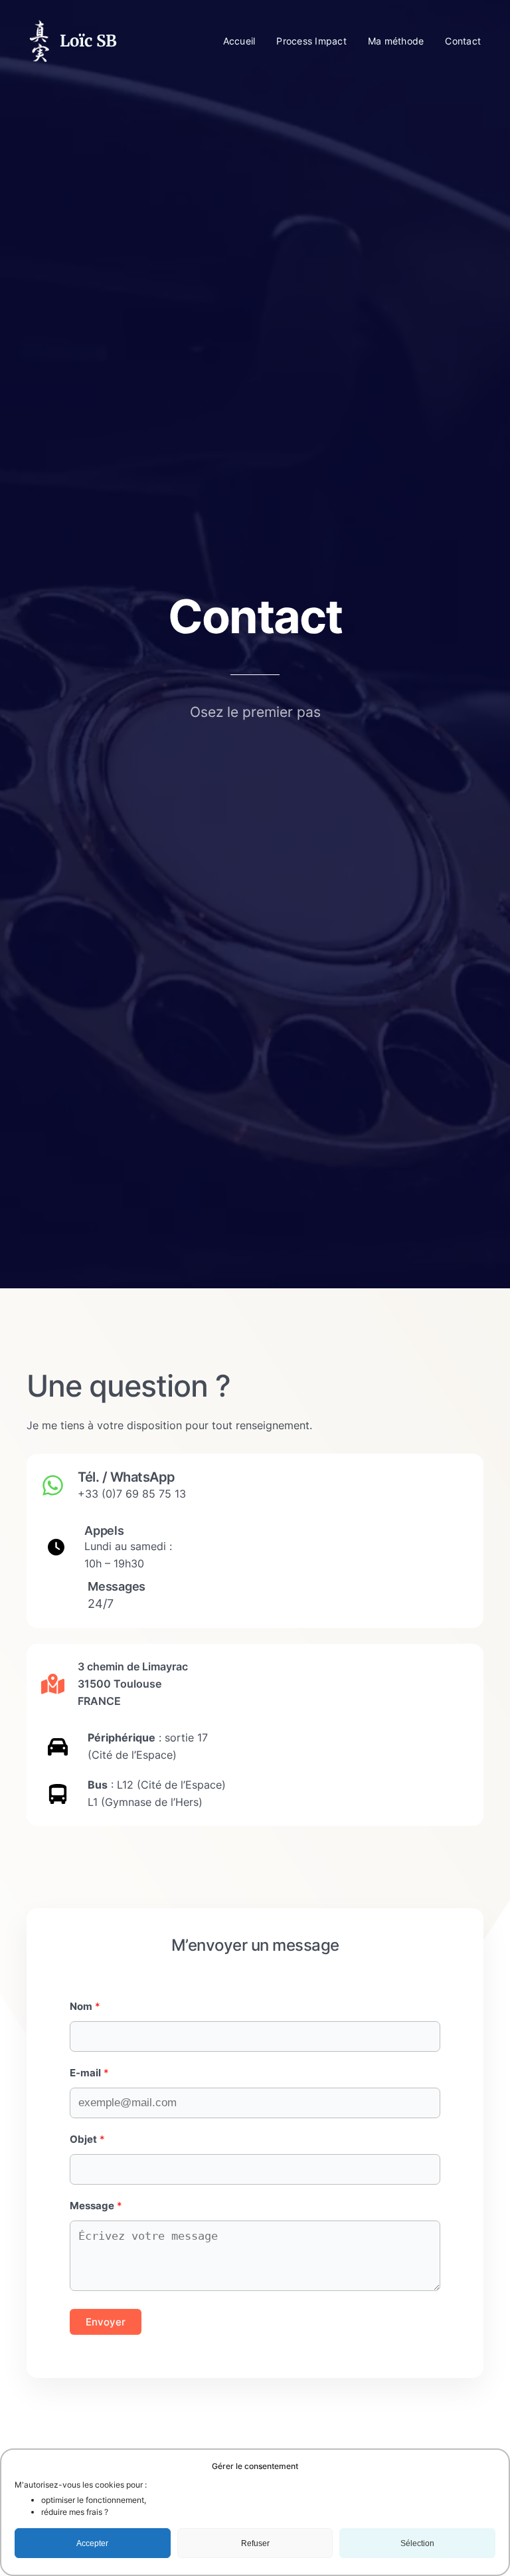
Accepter (92, 2543)
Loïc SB (88, 41)
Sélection (417, 2543)
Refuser (255, 2543)
